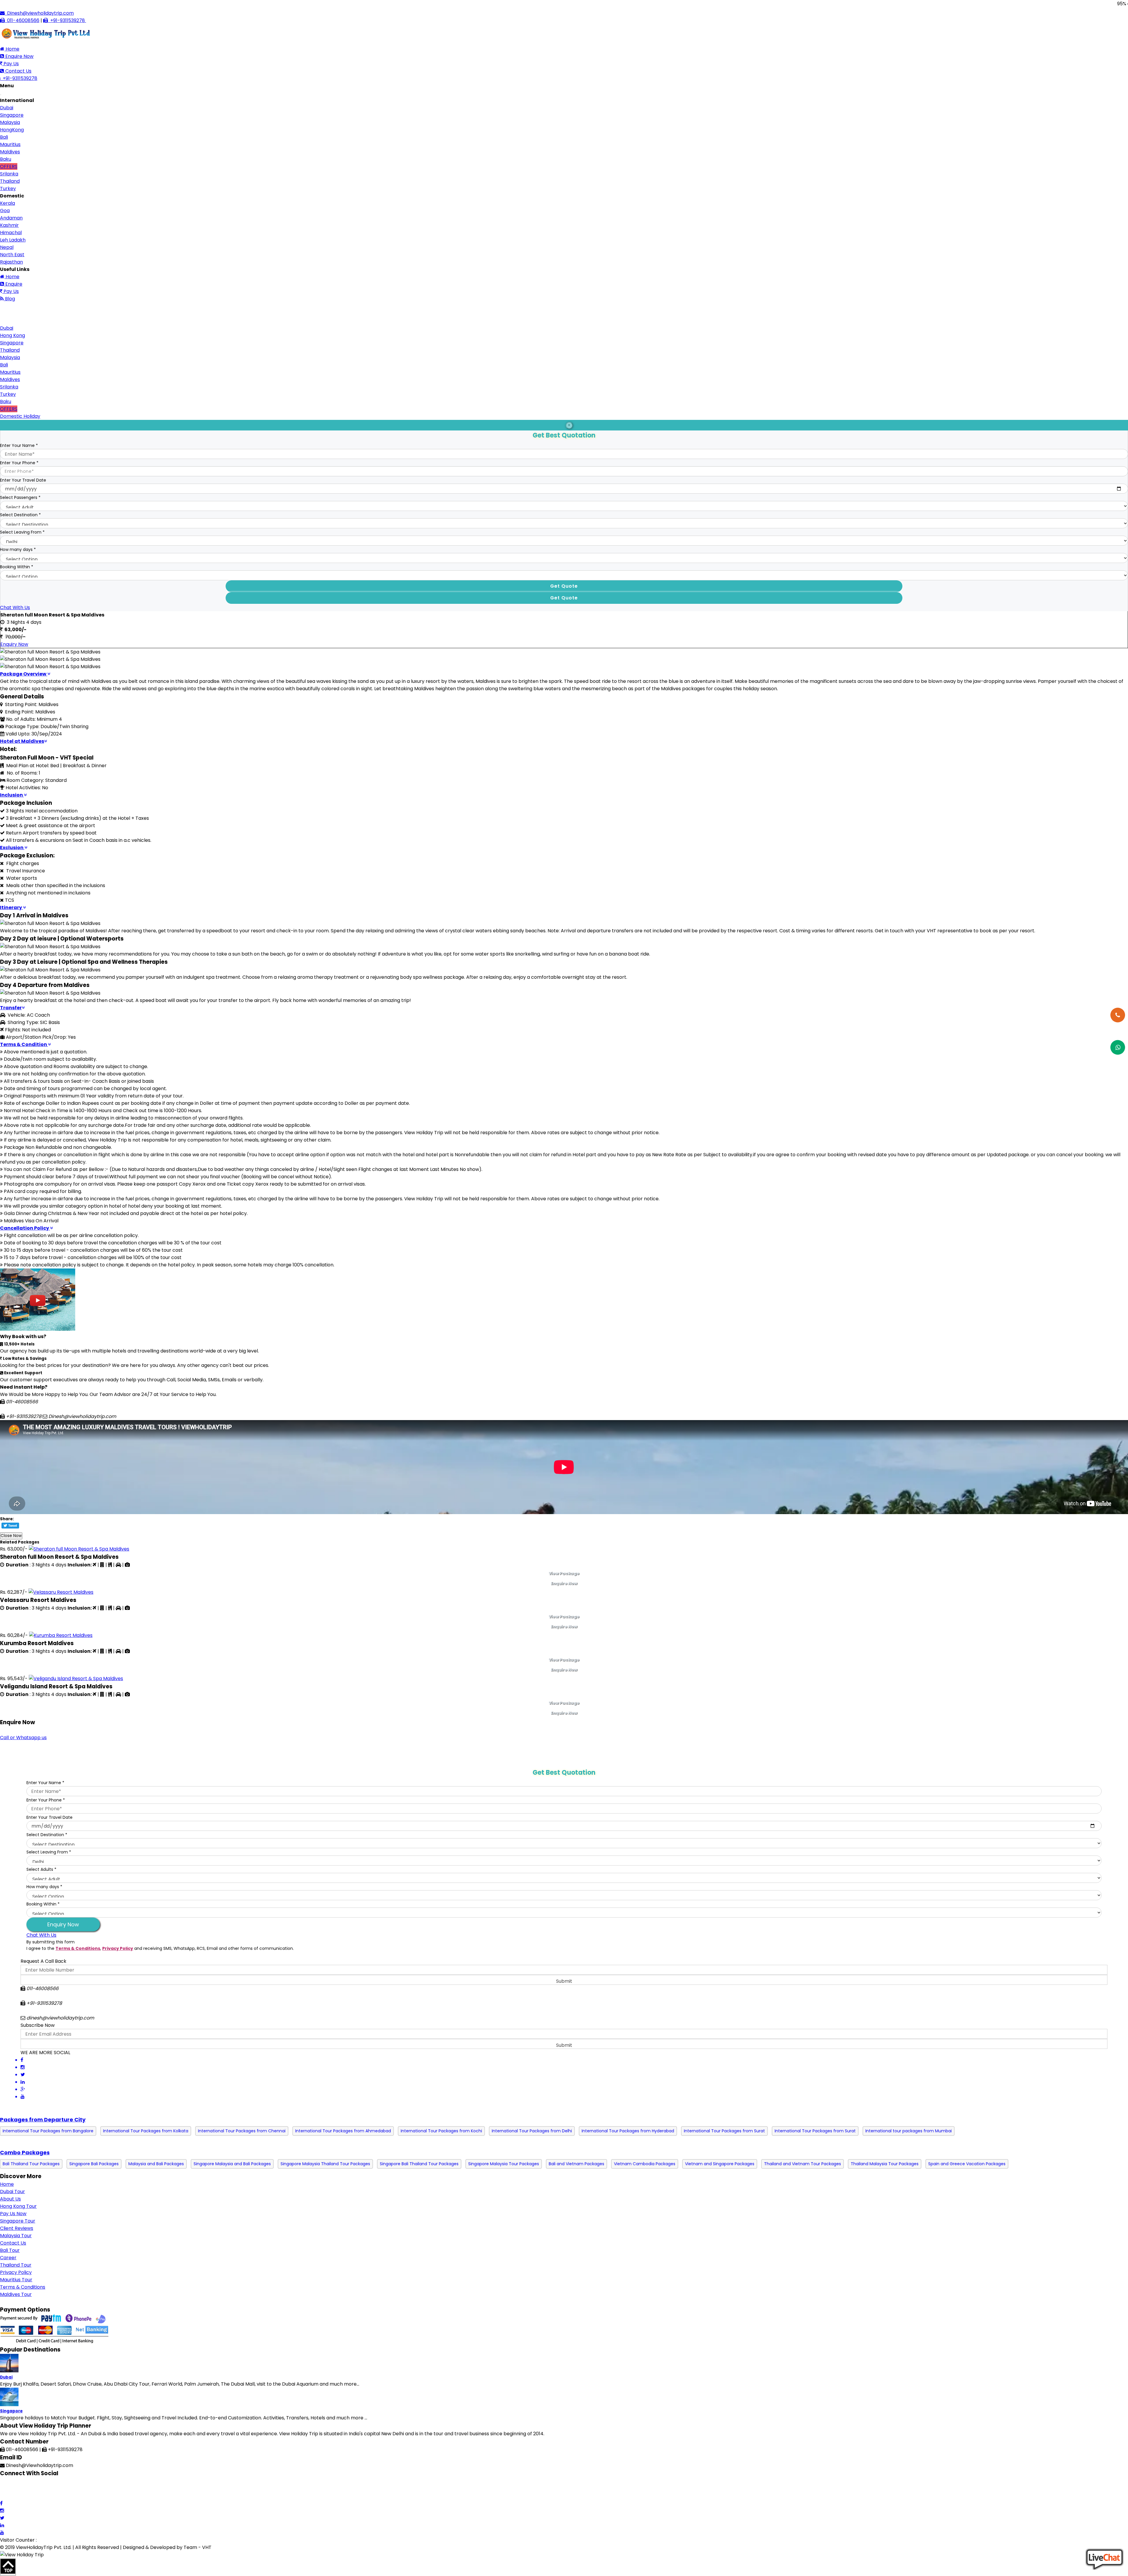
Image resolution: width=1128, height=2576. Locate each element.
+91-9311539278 (67, 20)
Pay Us (11, 64)
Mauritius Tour (16, 2280)
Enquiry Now (14, 644)
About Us (10, 2199)
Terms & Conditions (78, 1948)
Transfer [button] (11, 1008)
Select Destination (20, 515)
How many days (18, 549)
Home (12, 49)
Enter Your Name (19, 445)
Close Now (11, 1536)
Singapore (11, 2411)
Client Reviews (17, 2228)
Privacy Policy (118, 1948)
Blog (9, 299)
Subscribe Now (38, 2025)
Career (8, 2258)
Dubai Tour (12, 2192)
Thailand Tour (16, 2265)
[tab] (564, 674)
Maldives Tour (16, 2294)
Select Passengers (20, 497)
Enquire (13, 284)
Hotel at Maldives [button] (22, 741)
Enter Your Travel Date (23, 480)
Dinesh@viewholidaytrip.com (39, 13)
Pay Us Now (13, 2214)
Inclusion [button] (12, 795)
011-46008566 (22, 20)
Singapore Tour (18, 2221)
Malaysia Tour (16, 2236)
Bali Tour (10, 2250)
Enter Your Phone (19, 463)
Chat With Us (15, 607)
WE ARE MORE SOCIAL (45, 2053)
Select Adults (41, 1869)
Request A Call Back (43, 1961)
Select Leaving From (22, 532)
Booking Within (17, 567)
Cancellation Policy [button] (25, 1228)
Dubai (6, 2377)
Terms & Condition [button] (24, 1044)
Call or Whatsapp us (23, 1738)
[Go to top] (8, 2567)
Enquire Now (19, 56)
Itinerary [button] (11, 907)
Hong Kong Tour (18, 2206)
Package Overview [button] (24, 674)
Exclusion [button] (12, 848)
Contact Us (18, 71)
